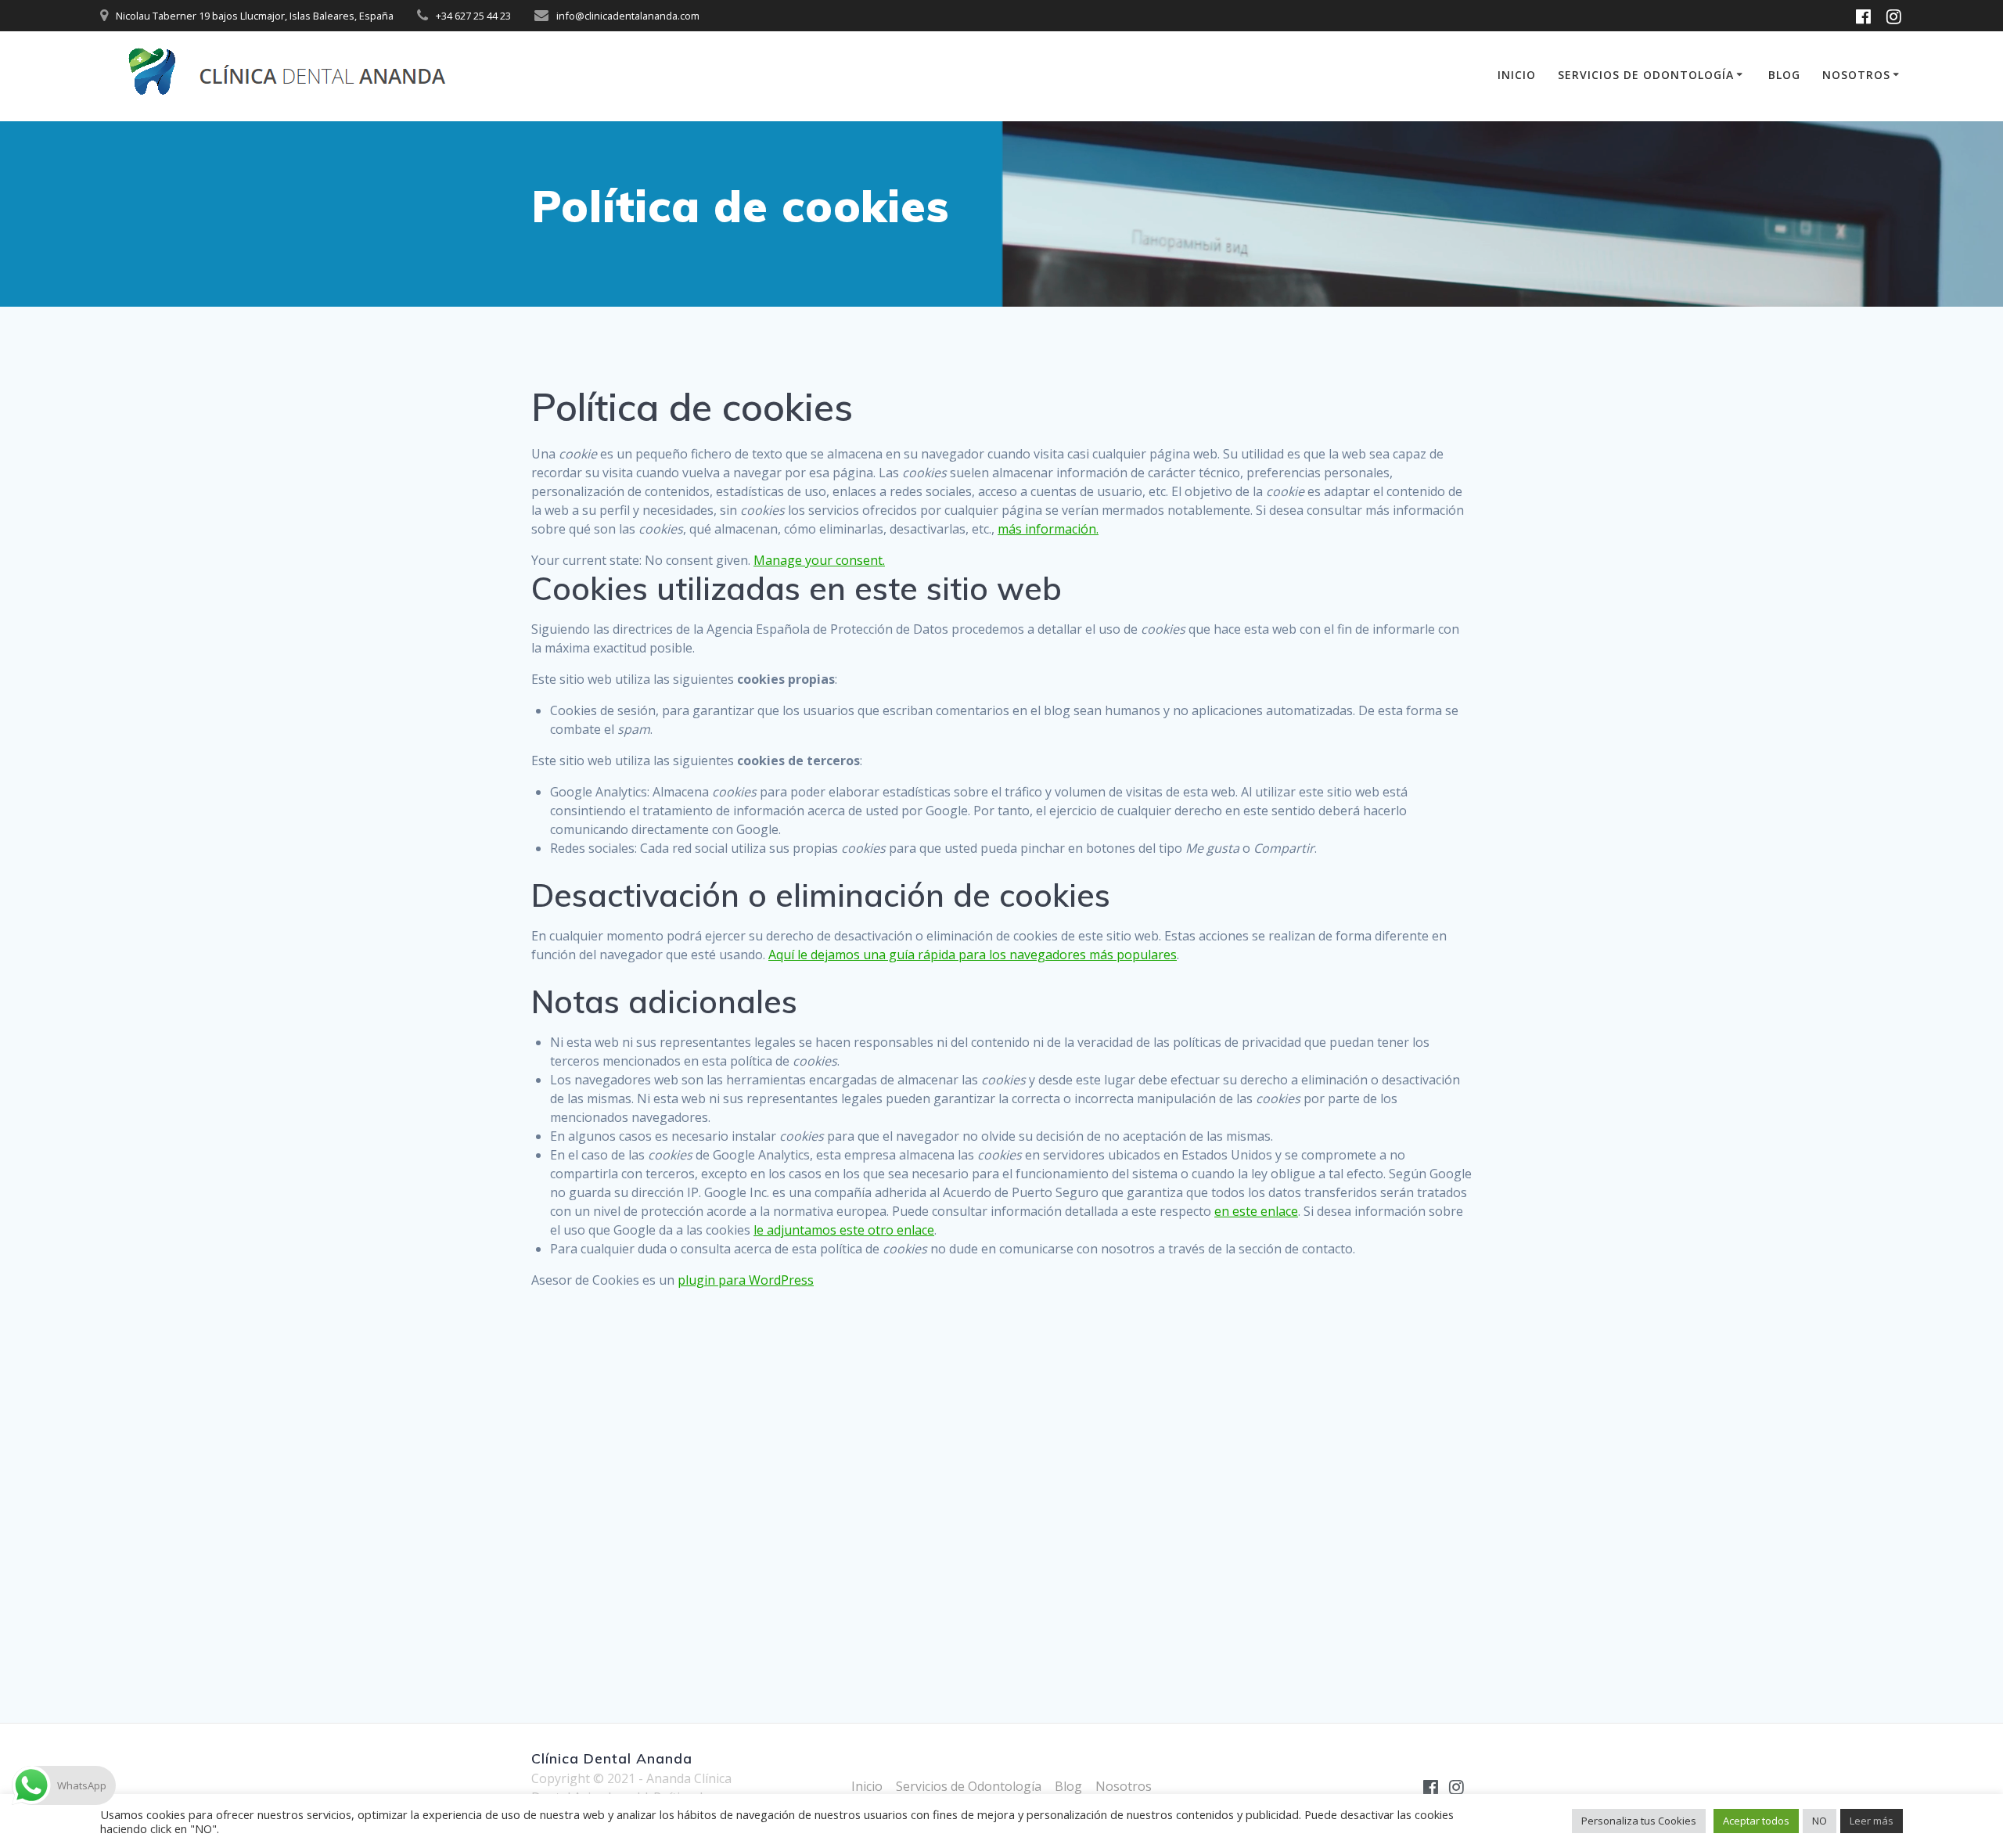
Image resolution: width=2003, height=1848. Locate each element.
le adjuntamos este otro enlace (844, 1230)
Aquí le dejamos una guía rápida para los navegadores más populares (973, 955)
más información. (1048, 529)
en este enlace (1256, 1211)
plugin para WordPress (746, 1280)
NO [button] (1820, 1821)
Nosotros (1856, 75)
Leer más (1872, 1821)
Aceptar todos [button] (1756, 1821)
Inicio (1517, 75)
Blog (1784, 75)
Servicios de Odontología (1646, 75)
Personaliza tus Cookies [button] (1639, 1821)
